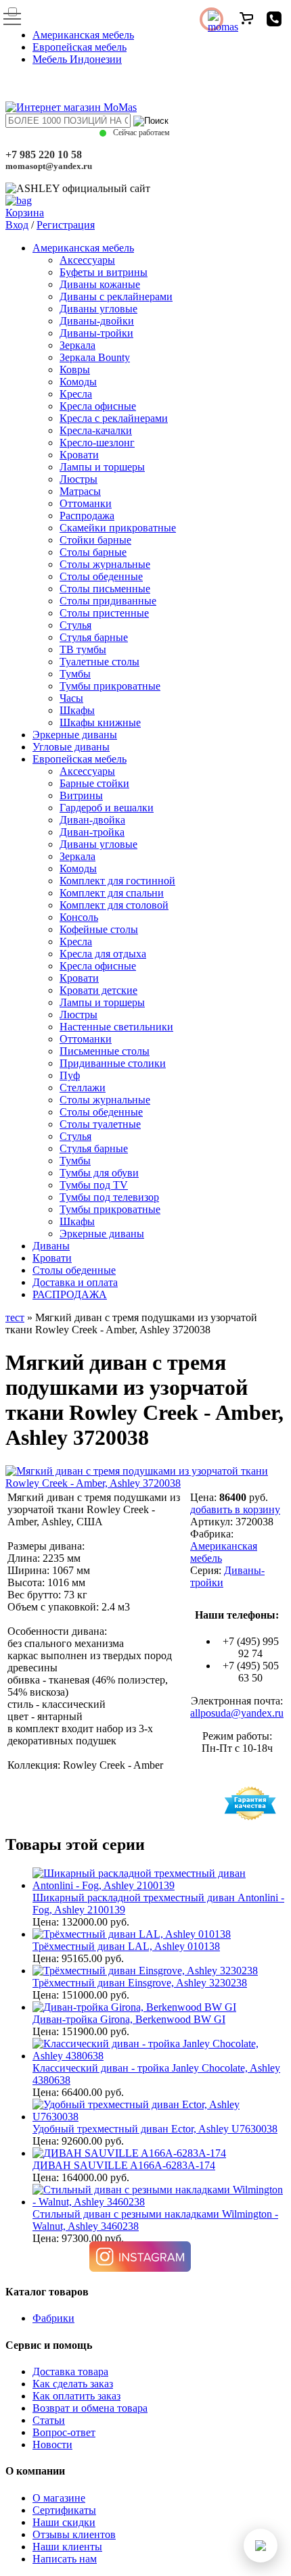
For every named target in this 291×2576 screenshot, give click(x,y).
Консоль (79, 917)
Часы (71, 698)
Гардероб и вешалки (107, 808)
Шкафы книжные (100, 722)
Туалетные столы (99, 662)
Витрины (81, 795)
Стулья (75, 625)
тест (15, 1317)
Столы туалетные (100, 1124)
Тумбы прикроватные (110, 686)
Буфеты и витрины (104, 272)
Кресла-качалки (96, 430)
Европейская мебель (80, 47)
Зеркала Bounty (95, 357)
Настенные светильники (116, 1027)
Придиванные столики (113, 1063)
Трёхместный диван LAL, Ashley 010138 (126, 1946)
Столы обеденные (101, 576)
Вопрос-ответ (64, 2432)
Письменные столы (105, 1051)
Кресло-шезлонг (97, 443)
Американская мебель (83, 35)
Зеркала (77, 345)
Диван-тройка (92, 832)
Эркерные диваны (75, 735)
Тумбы (75, 674)
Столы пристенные (104, 613)
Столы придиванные (108, 601)
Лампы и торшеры (102, 467)
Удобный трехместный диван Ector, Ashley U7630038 (155, 2129)
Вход (17, 225)
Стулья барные (94, 637)
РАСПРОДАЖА (70, 1294)
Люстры (79, 479)
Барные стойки (94, 783)
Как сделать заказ (73, 2384)
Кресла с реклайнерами (114, 418)
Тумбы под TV (94, 1185)
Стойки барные (95, 540)
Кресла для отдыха (103, 954)
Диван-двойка (92, 820)
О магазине (59, 2498)
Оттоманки (86, 503)
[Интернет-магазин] (71, 107)
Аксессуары (87, 260)
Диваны (51, 1246)
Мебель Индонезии (77, 59)
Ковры (75, 369)
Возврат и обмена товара (90, 2408)
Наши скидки (64, 2522)
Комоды (78, 382)
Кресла (76, 394)
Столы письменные (105, 589)
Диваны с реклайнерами (116, 296)
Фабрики (53, 2318)
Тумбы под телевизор (109, 1197)
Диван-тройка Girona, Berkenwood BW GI (129, 2019)
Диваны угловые (98, 309)
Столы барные (93, 552)
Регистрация (66, 225)
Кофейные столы (99, 929)
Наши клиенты (67, 2547)
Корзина (25, 213)
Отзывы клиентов (74, 2534)
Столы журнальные (105, 564)
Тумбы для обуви (99, 1173)
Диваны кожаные (100, 284)
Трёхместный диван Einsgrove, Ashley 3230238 (140, 1983)
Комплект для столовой (114, 905)
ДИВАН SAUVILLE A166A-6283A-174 (124, 2165)
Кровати (79, 455)
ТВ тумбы (83, 649)
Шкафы (77, 710)
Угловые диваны (71, 747)
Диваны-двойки (97, 321)
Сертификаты (64, 2510)
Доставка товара (70, 2371)
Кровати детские (98, 990)
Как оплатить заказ (76, 2396)
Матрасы (80, 491)
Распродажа (87, 516)
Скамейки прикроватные (118, 528)
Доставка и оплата (75, 1282)
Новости (52, 2444)
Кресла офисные (98, 406)
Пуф (70, 1075)
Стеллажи (83, 1088)
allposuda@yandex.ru (237, 1713)
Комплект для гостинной (117, 881)
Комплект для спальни (112, 893)
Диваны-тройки (96, 333)
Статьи (49, 2420)
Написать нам (65, 2559)
